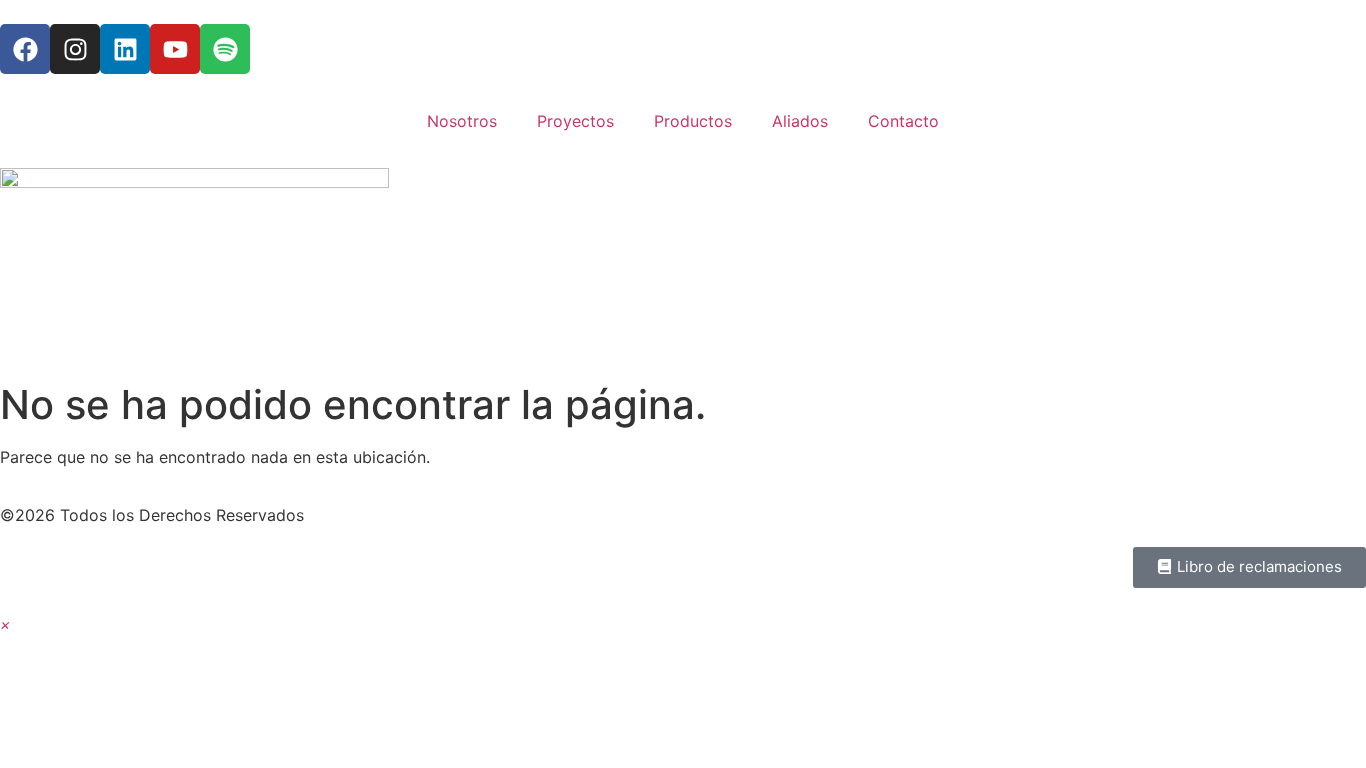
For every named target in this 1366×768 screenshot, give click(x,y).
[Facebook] (25, 49)
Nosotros (462, 121)
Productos (693, 121)
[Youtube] (175, 49)
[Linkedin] (125, 49)
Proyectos (575, 121)
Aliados (800, 121)
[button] (5, 624)
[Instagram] (75, 49)
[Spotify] (225, 49)
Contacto (903, 121)
